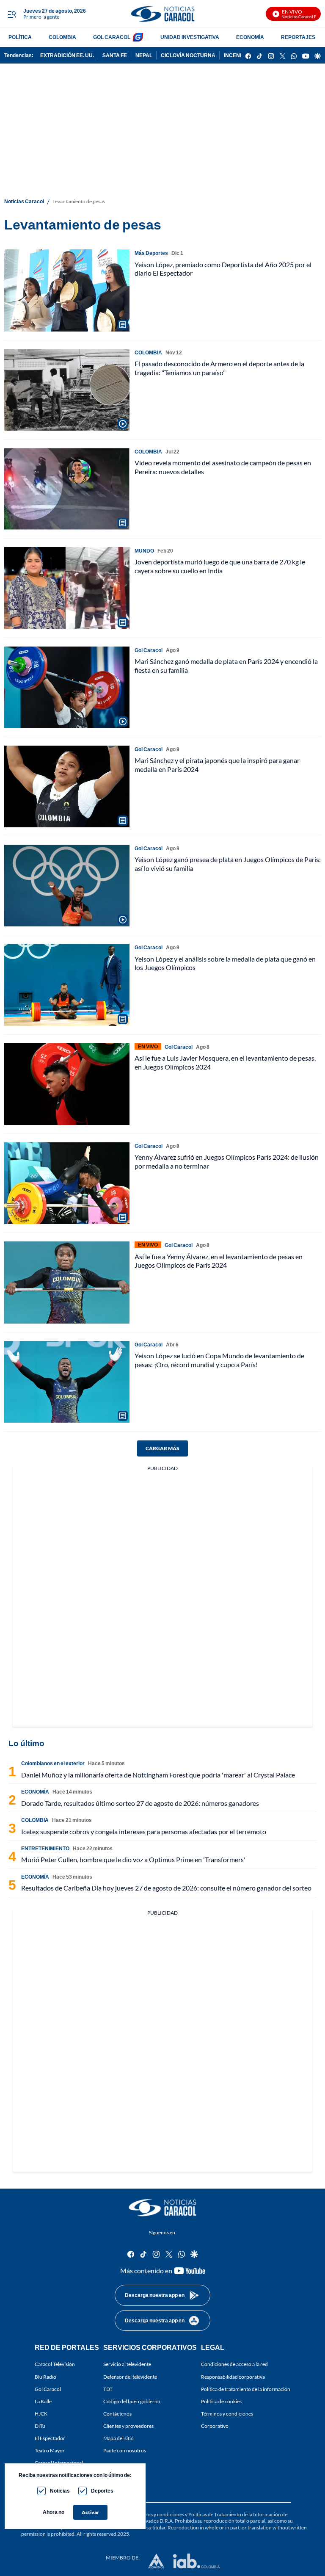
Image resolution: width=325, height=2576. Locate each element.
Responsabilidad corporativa (233, 2376)
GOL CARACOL (112, 37)
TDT (108, 2389)
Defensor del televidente (130, 2376)
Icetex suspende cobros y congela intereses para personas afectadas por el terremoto (144, 1831)
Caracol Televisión (55, 2364)
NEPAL (144, 55)
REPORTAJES (298, 37)
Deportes (102, 2491)
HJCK (41, 2414)
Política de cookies (221, 2401)
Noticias (60, 2491)
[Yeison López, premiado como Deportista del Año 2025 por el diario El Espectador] (67, 290)
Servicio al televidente (127, 2364)
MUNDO (144, 551)
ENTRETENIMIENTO (45, 1848)
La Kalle (43, 2401)
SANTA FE (115, 55)
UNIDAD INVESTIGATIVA (190, 37)
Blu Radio (45, 2376)
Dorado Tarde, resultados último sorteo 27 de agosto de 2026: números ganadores (140, 1803)
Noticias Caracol (24, 201)
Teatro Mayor (50, 2450)
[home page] (162, 14)
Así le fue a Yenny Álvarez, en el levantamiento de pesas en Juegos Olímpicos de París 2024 (219, 1261)
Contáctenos (117, 2414)
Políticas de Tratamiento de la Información (235, 2514)
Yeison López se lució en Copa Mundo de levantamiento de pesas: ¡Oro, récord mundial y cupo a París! (219, 1360)
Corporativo (215, 2426)
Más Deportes (151, 253)
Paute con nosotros (125, 2450)
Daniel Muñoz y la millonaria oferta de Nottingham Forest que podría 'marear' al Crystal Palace (158, 1775)
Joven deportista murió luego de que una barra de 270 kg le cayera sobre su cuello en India (220, 566)
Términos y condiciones (227, 2414)
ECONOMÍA (250, 37)
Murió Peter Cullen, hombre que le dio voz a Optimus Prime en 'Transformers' (133, 1859)
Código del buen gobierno (132, 2401)
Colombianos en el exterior (53, 1763)
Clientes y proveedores (128, 2426)
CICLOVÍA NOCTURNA (188, 55)
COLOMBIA (62, 37)
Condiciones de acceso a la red (234, 2364)
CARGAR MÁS (162, 1448)
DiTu (40, 2426)
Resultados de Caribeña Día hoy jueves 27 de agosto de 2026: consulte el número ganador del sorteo (166, 1888)
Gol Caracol (48, 2389)
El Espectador (50, 2438)
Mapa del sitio (118, 2438)
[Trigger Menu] (12, 14)
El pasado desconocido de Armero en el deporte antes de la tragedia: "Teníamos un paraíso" (219, 368)
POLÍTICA (20, 37)
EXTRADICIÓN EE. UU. (67, 55)
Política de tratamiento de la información (246, 2389)
